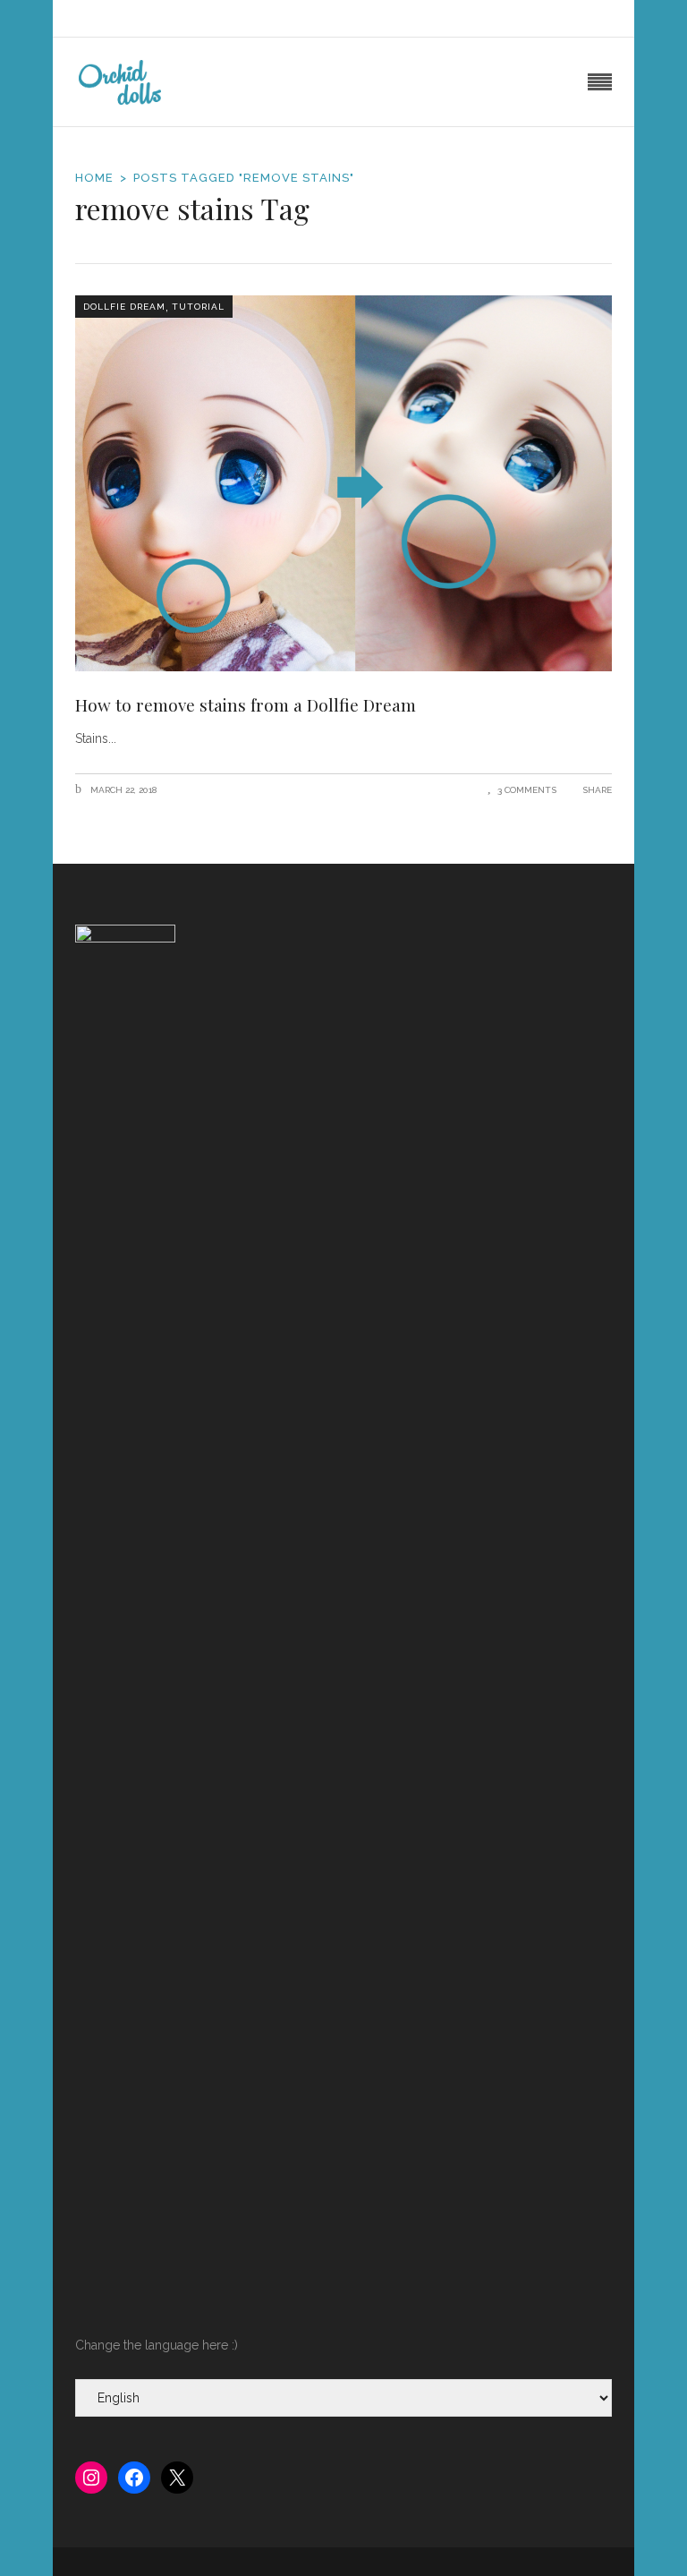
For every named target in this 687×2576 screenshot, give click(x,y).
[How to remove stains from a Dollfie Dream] (343, 483)
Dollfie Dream (124, 307)
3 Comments (527, 790)
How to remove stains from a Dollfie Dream (246, 704)
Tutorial (198, 307)
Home (94, 178)
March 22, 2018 (122, 790)
